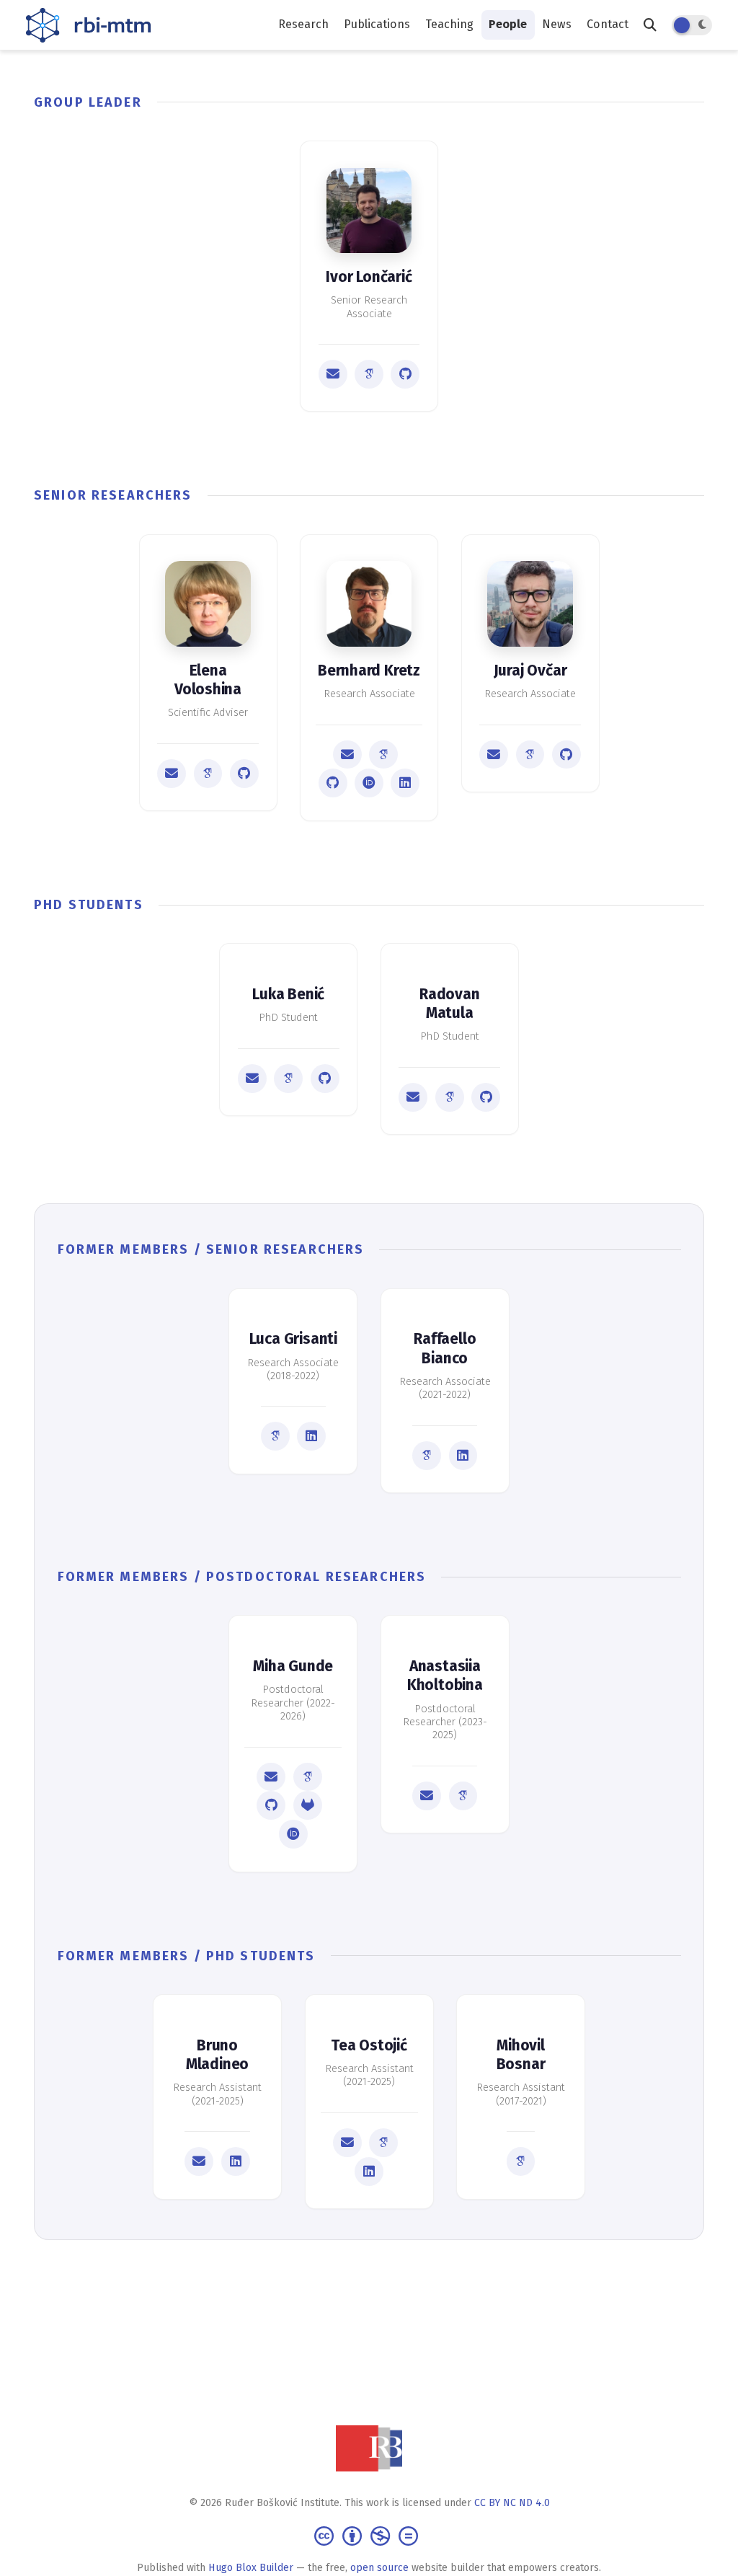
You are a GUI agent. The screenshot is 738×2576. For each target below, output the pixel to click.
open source (379, 2568)
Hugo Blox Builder (251, 2568)
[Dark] (692, 25)
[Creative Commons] (369, 2535)
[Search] (650, 25)
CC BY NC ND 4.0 (512, 2503)
